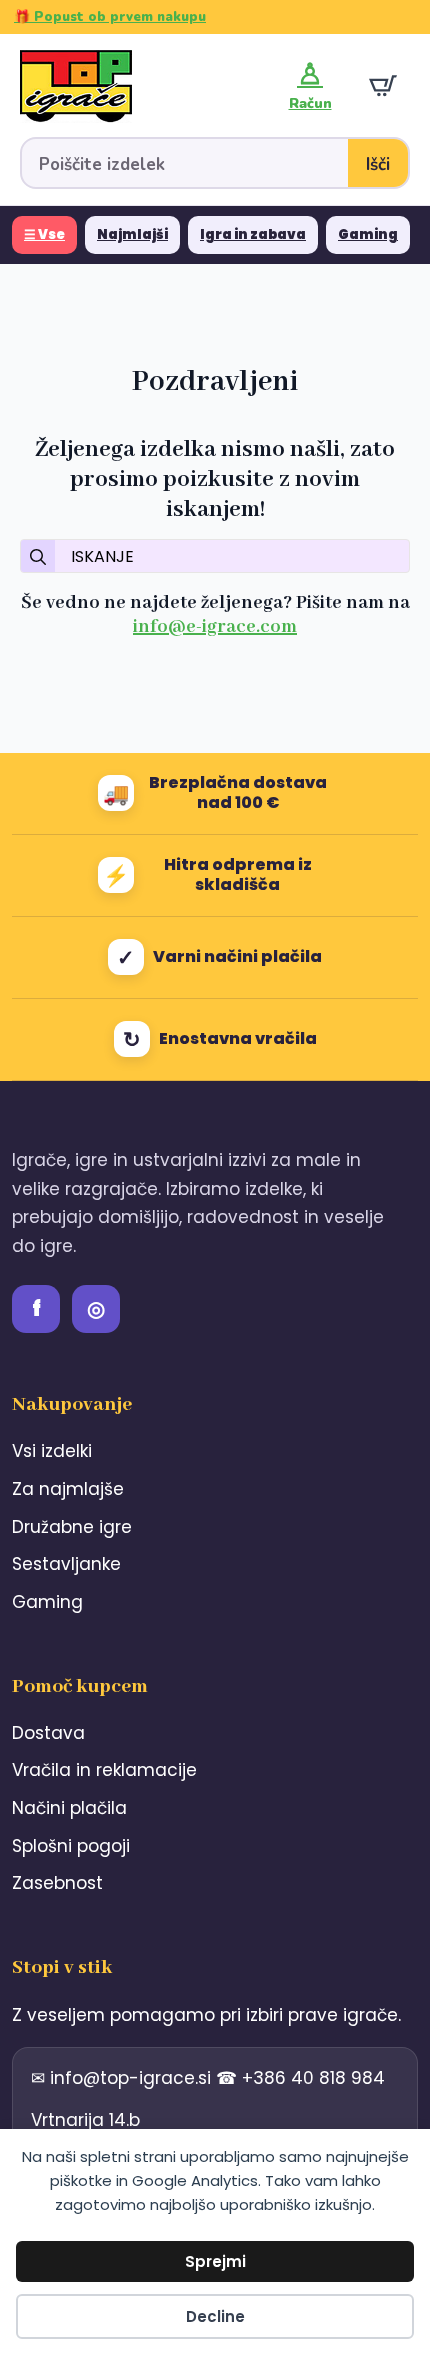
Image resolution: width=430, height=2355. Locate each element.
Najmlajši (132, 234)
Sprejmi (215, 2261)
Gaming (368, 234)
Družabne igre (72, 1527)
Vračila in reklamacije (104, 1770)
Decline (215, 2316)
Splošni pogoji (71, 1846)
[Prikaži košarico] (383, 86)
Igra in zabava (253, 234)
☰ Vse (44, 234)
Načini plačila (69, 1808)
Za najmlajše (68, 1489)
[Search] (38, 557)
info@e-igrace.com (215, 627)
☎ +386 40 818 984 (300, 2078)
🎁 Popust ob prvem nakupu (110, 17)
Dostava (48, 1733)
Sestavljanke (66, 1564)
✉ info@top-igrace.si (123, 2078)
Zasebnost (57, 1883)
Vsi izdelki (52, 1451)
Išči (378, 164)
